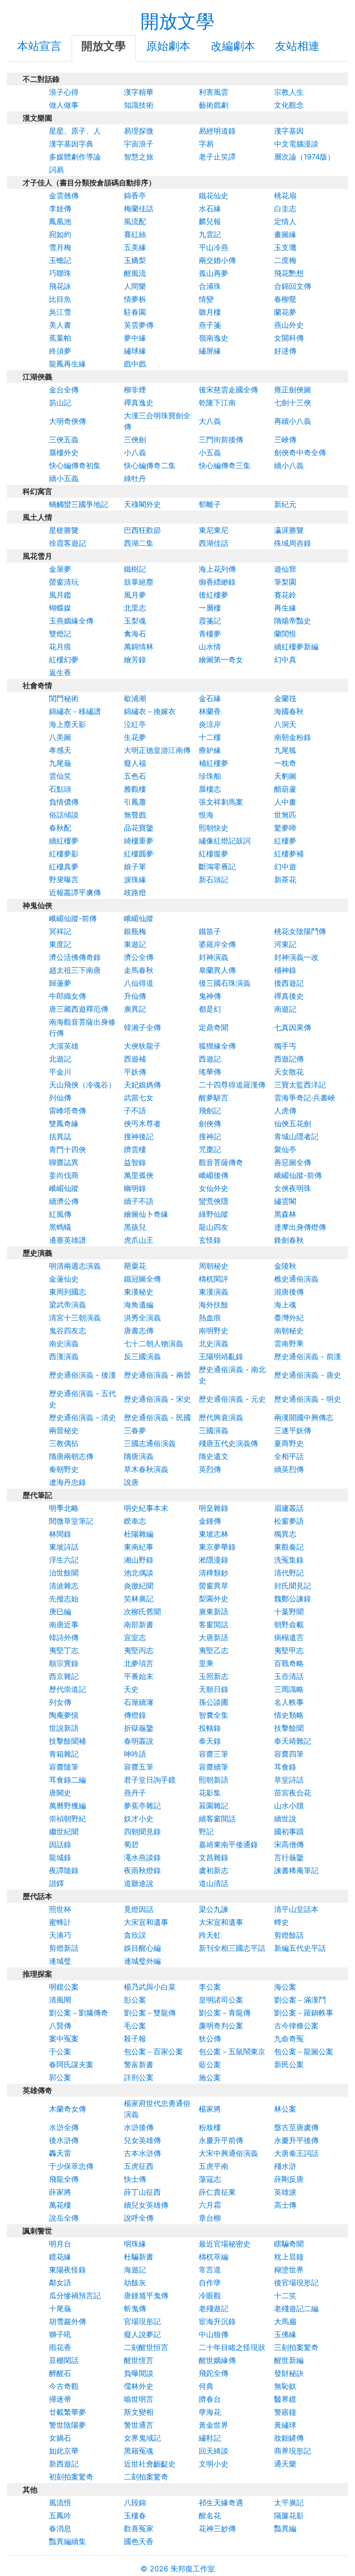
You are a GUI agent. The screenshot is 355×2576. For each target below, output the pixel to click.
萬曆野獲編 (67, 1806)
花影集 (210, 1793)
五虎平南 (214, 2166)
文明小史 (214, 2464)
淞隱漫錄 (214, 1560)
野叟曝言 (64, 879)
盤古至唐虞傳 (296, 2127)
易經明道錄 (217, 131)
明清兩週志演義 (75, 1266)
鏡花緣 (60, 2257)
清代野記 (289, 1573)
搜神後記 (139, 1136)
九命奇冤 (289, 2039)
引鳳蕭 (135, 802)
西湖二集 (139, 543)
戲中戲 (135, 364)
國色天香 (139, 2541)
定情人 (285, 221)
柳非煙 (135, 390)
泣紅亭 (135, 724)
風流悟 (60, 2503)
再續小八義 (293, 421)
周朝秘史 (214, 1266)
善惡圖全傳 (293, 1162)
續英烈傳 (289, 1469)
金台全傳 (64, 390)
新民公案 (289, 2064)
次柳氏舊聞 (142, 1612)
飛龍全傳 (64, 2179)
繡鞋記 (210, 2438)
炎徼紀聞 (139, 1586)
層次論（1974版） (304, 157)
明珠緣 (135, 2244)
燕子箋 (210, 325)
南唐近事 (64, 1624)
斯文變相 (139, 2412)
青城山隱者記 (296, 1136)
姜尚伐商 (64, 1175)
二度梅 (285, 260)
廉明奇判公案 (221, 2026)
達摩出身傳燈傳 (300, 1227)
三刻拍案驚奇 (296, 2347)
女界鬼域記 (142, 2438)
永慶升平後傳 (296, 2140)
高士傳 (285, 2205)
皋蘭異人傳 (217, 970)
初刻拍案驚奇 (71, 2477)
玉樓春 (135, 2515)
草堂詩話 (289, 1780)
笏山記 (60, 403)
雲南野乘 (289, 1343)
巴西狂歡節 (142, 530)
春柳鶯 (285, 299)
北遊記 (60, 1059)
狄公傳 (210, 2039)
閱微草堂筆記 (71, 1521)
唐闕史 (60, 1793)
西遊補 (135, 1059)
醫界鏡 (285, 2399)
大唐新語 (214, 1637)
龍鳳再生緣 (67, 364)
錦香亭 (135, 195)
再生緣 (285, 608)
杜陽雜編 (139, 1534)
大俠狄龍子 (142, 1046)
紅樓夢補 (289, 854)
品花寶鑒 (139, 828)
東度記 (60, 944)
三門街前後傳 (221, 440)
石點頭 (60, 789)
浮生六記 (64, 1560)
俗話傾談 (64, 815)
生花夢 (135, 737)
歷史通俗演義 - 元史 (232, 1399)
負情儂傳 (64, 802)
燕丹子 (135, 1793)
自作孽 (210, 2283)
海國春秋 (289, 711)
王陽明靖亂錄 (221, 1356)
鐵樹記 (135, 569)
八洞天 (285, 724)
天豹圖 (285, 776)
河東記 (285, 944)
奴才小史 (139, 1819)
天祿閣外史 (142, 504)
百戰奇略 (289, 1663)
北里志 (135, 608)
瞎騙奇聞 (289, 2244)
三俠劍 (135, 440)
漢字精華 (139, 92)
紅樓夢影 (64, 854)
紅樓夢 (285, 841)
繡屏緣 (210, 351)
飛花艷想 (289, 273)
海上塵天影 (67, 724)
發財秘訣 (289, 2373)
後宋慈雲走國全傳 (228, 390)
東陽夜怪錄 (67, 2270)
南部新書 (139, 1624)
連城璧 (60, 1961)
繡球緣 (135, 351)
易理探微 (139, 131)
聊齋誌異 (64, 1162)
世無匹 (285, 815)
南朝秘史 (289, 1331)
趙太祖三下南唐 (75, 970)
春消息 (60, 2528)
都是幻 (210, 1009)
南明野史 (214, 1331)
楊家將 (210, 2109)
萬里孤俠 (139, 1175)
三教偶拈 (64, 1443)
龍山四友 (214, 1227)
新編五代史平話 (300, 1948)
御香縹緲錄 (217, 582)
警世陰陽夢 (67, 2425)
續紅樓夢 (64, 841)
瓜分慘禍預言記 (75, 2295)
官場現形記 (142, 2321)
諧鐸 (56, 1883)
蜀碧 (131, 1844)
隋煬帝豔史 (293, 621)
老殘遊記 (214, 2308)
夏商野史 (289, 1443)
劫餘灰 (135, 2283)
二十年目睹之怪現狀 (232, 2347)
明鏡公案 (64, 1987)
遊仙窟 (285, 569)
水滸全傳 (64, 2127)
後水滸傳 (64, 2140)
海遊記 (135, 2270)
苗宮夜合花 (293, 1793)
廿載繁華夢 (67, 2412)
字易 (206, 144)
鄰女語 (60, 2283)
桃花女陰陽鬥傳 (300, 931)
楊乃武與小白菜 (150, 1987)
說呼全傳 (139, 2218)
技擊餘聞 (289, 1728)
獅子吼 (60, 2334)
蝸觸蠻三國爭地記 (79, 504)
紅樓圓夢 (139, 854)
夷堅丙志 (139, 1650)
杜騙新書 (139, 2257)
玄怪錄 (210, 1240)
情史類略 (289, 1715)
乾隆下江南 (217, 403)
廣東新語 (214, 1612)
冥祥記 (60, 931)
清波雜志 (64, 1586)
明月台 (60, 2244)
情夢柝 (135, 299)
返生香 (60, 672)
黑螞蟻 (60, 1227)
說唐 (131, 1482)
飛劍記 (210, 1111)
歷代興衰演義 (221, 1417)
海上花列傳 (217, 569)
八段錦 (135, 2503)
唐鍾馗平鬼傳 (146, 2295)
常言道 (210, 2270)
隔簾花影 (289, 2515)
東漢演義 (214, 1292)
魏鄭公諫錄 (293, 1599)
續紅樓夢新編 (296, 647)
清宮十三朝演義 (75, 1318)
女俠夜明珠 (293, 1188)
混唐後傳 (289, 1292)
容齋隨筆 (64, 1767)
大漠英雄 (64, 1046)
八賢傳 (60, 2026)
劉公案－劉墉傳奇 (79, 2013)
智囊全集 (214, 1715)
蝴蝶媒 (60, 608)
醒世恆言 (139, 2360)
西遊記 (210, 1059)
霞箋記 (210, 621)
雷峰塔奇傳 (67, 1111)
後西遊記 (289, 983)
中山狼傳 (214, 2334)
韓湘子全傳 (142, 1027)
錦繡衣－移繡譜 (75, 711)
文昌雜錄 (214, 1857)
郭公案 (60, 2077)
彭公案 (135, 2000)
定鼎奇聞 (214, 1027)
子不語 (135, 1111)
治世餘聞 (64, 1573)
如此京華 (64, 2451)
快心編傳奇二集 (150, 465)
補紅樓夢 (214, 763)
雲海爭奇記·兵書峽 (305, 1098)
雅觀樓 (135, 789)
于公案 (60, 2051)
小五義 (210, 452)
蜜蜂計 (60, 1922)
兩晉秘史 (64, 1430)
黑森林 (285, 1214)
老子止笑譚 (217, 157)
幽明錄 (135, 1188)
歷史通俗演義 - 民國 (157, 1417)
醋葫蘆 (285, 789)
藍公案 (210, 2064)
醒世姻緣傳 (217, 2360)
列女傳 (60, 1702)
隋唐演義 (139, 1456)
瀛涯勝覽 (289, 530)
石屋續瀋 (139, 1702)
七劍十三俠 (293, 403)
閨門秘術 (64, 698)
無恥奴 (285, 2386)
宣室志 (135, 1637)
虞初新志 (214, 1870)
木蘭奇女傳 (67, 2109)
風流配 (135, 221)
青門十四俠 (67, 1149)
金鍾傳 (210, 1521)
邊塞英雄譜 (67, 1240)
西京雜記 (64, 1676)
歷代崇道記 (67, 1689)
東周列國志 (67, 1292)
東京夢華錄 (217, 1547)
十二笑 (285, 2295)
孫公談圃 (214, 1702)
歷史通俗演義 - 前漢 (308, 1356)
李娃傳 (60, 208)
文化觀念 (289, 105)
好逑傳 (285, 351)
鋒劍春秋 (289, 1240)
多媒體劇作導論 (75, 157)
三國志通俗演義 (150, 1443)
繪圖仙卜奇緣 (146, 1214)
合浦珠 (210, 286)
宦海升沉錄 (217, 2321)
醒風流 (135, 273)
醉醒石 (60, 2373)
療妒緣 (210, 750)
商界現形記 (293, 2451)
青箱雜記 (64, 1754)
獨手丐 (285, 1046)
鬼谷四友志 (67, 1331)
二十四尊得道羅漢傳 (232, 1085)
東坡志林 (214, 1534)
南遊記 (285, 1009)
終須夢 (60, 351)
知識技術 (139, 105)
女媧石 (60, 2438)
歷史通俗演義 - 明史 (308, 1399)
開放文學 (177, 21)
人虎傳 (285, 1111)
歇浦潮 (135, 698)
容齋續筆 (214, 1767)
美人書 (60, 325)
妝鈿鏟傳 (289, 2438)
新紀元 (285, 504)
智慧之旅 (139, 157)
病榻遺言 (289, 1637)
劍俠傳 (210, 1123)
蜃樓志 (210, 789)
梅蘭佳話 (139, 208)
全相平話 (289, 1456)
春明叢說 (139, 1741)
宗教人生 (289, 92)
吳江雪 (60, 312)
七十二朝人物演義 (153, 1343)
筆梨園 (285, 582)
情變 (206, 299)
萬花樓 (60, 2205)
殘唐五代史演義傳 (228, 1443)
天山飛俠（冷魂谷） (82, 1085)
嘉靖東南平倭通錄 (228, 1844)
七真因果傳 (293, 1027)
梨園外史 (214, 1599)
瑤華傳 (210, 1072)
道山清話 (214, 1883)
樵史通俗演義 (296, 1279)
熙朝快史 (214, 828)
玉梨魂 (135, 621)
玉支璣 (285, 247)
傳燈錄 (135, 1715)
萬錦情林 (139, 647)
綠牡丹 (135, 478)
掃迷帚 (60, 2399)
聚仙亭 (285, 1149)
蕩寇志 (210, 2179)
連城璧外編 (142, 1961)
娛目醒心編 (142, 1948)
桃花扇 (285, 195)
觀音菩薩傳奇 (221, 1162)
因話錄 (60, 1844)
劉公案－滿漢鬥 (300, 2000)
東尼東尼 (214, 530)
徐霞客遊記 (67, 543)
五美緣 (135, 247)
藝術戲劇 (214, 105)
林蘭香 (210, 711)
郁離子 (210, 504)
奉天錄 (210, 1741)
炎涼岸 (210, 724)
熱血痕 (210, 1318)
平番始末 (139, 1676)
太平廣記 (289, 2503)
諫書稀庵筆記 (296, 1870)
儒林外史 (139, 2386)
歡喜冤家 (139, 2528)
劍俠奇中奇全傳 (300, 452)
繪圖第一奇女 (221, 659)
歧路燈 (135, 892)
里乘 (206, 1663)
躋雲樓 (135, 1149)
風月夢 (135, 595)
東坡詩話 (64, 1547)
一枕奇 (285, 763)
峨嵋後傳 (214, 1175)
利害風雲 (214, 92)
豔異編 (285, 2528)
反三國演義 (142, 1356)
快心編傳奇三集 (225, 465)
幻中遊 (285, 867)
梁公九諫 (214, 1909)
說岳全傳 (64, 2218)
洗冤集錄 (289, 1560)
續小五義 (64, 478)
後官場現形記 (296, 2283)
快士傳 (135, 2179)
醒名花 (210, 2515)
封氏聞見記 (293, 1586)
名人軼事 (289, 1702)
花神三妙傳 (217, 2528)
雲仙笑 (60, 776)
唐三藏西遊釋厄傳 (79, 1009)
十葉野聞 (289, 1612)
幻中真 (285, 659)
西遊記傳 (289, 1059)
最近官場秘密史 (225, 2244)
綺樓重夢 (139, 841)
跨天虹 (210, 1935)
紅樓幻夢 (64, 659)
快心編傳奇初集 (75, 465)
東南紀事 (139, 1547)
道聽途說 (139, 1883)
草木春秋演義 (146, 1469)
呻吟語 (135, 1754)
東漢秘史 (139, 1292)
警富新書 (139, 2064)
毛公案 (135, 2026)
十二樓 (210, 737)
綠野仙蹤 (214, 1214)
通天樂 (285, 2464)
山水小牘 (289, 1806)
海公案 (285, 1987)
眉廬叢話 (289, 1508)
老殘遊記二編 (296, 2308)
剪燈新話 (64, 1948)
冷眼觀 (210, 2295)
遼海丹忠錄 (67, 1482)
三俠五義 (64, 440)
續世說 (285, 1819)
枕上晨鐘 (289, 2257)
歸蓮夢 (60, 983)
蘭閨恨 (285, 634)
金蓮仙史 (64, 1279)
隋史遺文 (214, 1456)
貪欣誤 (135, 1935)
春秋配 (60, 828)
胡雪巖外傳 (67, 2321)
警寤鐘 (285, 2412)
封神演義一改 (296, 957)
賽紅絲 (135, 234)
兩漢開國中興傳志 (304, 1417)
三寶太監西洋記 (300, 1085)
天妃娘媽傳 (142, 1085)
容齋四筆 (289, 1754)
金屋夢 (60, 569)
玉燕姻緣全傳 (71, 621)
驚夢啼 (285, 828)
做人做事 (64, 105)
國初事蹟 (289, 1831)
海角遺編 (139, 1305)
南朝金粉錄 (293, 737)
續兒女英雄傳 (146, 2205)
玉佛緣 (285, 2334)
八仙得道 (139, 983)
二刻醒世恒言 (146, 2347)
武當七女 (139, 1098)
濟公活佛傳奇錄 (75, 957)
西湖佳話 (214, 543)
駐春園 (135, 312)
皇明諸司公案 (221, 2000)
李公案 (210, 1987)
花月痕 (60, 647)
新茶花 (285, 879)
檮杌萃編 (214, 2257)
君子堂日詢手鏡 (150, 1780)
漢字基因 (289, 131)
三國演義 (214, 1430)
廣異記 (135, 1009)
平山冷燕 (214, 247)
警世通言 (139, 2425)
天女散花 (289, 1072)
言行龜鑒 (289, 1857)
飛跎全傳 (214, 2373)
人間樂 (135, 286)
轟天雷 (60, 2153)
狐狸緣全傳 (217, 1046)
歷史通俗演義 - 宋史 (157, 1399)
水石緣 (210, 208)
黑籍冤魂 (139, 2451)
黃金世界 (214, 2425)
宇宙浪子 (139, 144)
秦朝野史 (64, 1469)
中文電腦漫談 (296, 144)
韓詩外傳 (64, 1637)
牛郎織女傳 (67, 996)
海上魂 (285, 1305)
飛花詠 (60, 286)
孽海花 (210, 2412)
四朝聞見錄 (142, 1831)
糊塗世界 (289, 2270)
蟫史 (282, 1922)
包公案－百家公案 (153, 2051)
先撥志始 (64, 1599)
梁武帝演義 (67, 1305)
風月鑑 (60, 595)
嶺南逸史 (214, 338)
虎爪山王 (139, 1240)
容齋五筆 (139, 1767)
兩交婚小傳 (217, 260)
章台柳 (210, 2218)
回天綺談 (214, 2451)
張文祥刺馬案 (221, 802)
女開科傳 (289, 338)
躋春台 (210, 2399)
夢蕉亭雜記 (142, 1806)
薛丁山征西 (142, 2192)
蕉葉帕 (60, 338)
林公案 (285, 2109)
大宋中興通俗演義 (228, 2153)
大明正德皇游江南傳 (157, 750)
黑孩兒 (135, 1227)
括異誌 (60, 1136)
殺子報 (135, 2039)
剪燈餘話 (289, 1935)
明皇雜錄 (214, 1508)
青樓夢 (210, 634)
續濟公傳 (64, 1201)
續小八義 (289, 465)
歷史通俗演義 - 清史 (83, 1417)
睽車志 (135, 1521)
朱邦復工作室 (193, 2569)
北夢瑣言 (139, 1663)
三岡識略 (289, 1689)
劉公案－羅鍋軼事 (304, 2013)
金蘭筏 (285, 698)
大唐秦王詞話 (296, 2153)
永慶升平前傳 (221, 2140)
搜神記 (210, 1136)
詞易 (56, 170)
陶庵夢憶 (64, 1715)
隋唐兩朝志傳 (71, 1456)
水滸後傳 (139, 2127)
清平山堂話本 (296, 1909)
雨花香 (60, 2347)
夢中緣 (135, 338)
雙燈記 (60, 634)
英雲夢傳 (139, 325)
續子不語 (139, 1201)
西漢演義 (64, 1356)
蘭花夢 (285, 312)
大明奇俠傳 (67, 421)
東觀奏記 (289, 1547)
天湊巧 (60, 1935)
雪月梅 (60, 247)
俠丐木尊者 (142, 1123)
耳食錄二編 (67, 1780)
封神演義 (214, 957)
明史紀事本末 (146, 1508)
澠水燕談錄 (142, 1857)
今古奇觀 (64, 2386)
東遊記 (135, 944)
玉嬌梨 (135, 260)
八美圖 (60, 737)
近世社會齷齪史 (150, 2464)
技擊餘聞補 (67, 1741)
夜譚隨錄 (64, 1870)
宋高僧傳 (289, 1844)
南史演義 (64, 1343)
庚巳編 (60, 1612)
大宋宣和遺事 (146, 1922)
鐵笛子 (210, 931)
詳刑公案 (139, 2077)
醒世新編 (289, 2360)
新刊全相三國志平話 (232, 1948)
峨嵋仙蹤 (139, 918)
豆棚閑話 (64, 2360)
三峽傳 (285, 440)
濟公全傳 (139, 957)
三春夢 (135, 1430)
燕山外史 (289, 325)
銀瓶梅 (135, 931)
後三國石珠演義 (225, 983)
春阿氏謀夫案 (71, 2064)
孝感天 (60, 750)
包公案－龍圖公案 (304, 2051)
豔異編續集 (67, 2541)
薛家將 (60, 2192)
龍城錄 (60, 1857)
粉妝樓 (210, 2127)
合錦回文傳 (293, 286)
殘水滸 (285, 2166)
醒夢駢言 (214, 1098)
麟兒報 (210, 221)
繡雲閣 (285, 1201)
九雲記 (210, 234)
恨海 (206, 815)
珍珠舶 (210, 776)
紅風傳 (60, 1214)
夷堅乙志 (214, 1650)
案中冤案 (64, 2039)
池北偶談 (139, 1573)
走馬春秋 (139, 970)
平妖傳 (135, 1072)
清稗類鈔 (214, 1573)
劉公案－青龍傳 (225, 2013)
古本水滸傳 (142, 2153)
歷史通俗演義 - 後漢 (83, 1375)
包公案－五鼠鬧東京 (232, 2051)
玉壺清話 (289, 1676)
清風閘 (60, 2000)
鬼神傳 (210, 996)
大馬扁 (285, 2321)
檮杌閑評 (214, 1279)
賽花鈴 (285, 595)
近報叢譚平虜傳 (75, 892)
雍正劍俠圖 (293, 390)
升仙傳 (135, 996)
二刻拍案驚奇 (146, 2477)
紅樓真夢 (64, 867)
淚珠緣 (135, 879)
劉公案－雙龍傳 (150, 2013)
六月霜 (210, 2205)
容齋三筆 (214, 1754)
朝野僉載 (289, 1624)
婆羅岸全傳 (217, 944)
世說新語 (64, 1728)
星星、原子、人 (75, 131)
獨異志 (285, 1534)
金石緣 (210, 698)
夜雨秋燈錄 (142, 1870)
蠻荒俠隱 (214, 1201)
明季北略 (64, 1508)
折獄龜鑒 (139, 1728)
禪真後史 (289, 996)
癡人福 (135, 763)
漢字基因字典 (71, 144)
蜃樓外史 (64, 452)
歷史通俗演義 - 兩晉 (157, 1375)
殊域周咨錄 (293, 543)
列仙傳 (60, 1098)
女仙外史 (214, 1188)
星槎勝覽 (64, 530)
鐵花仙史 (214, 195)
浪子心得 (64, 92)
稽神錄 (285, 970)
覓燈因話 (139, 1909)
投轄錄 (210, 1728)
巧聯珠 (60, 273)
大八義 (210, 421)
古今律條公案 (296, 2026)
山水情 (210, 647)
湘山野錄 (139, 1560)
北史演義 (214, 1343)
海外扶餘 (214, 1305)
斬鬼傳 (135, 2308)
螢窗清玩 (64, 582)
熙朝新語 (214, 1780)
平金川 (60, 1072)
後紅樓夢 (214, 595)
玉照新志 (214, 1676)
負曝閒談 (139, 2373)
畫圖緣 (285, 234)
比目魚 (60, 299)
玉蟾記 (60, 260)
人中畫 (285, 802)
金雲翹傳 (64, 195)
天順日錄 (214, 1689)
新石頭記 (214, 879)
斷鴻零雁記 (217, 867)
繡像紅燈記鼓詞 (225, 841)
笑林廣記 (139, 1599)
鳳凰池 (60, 221)
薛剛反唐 (289, 2179)
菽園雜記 (214, 1806)
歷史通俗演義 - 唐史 (308, 1375)
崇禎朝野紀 (67, 1819)
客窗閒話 (214, 1624)
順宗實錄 (64, 1663)
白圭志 (285, 208)
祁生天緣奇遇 (221, 2503)
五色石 (135, 776)
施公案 (210, 2077)
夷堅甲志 (289, 1650)
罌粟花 (135, 1266)
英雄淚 (285, 2192)
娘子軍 (135, 867)
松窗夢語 (289, 1521)
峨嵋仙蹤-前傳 (73, 918)
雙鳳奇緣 (64, 1123)
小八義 (135, 452)
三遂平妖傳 (293, 1430)
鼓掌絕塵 (139, 582)
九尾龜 (60, 763)
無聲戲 (135, 815)
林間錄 (60, 1534)
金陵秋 (285, 1266)
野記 (206, 1831)
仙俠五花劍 (293, 1123)
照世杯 (60, 1909)
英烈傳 (210, 1469)
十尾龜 (60, 2308)
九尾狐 (285, 750)
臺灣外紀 (289, 1318)
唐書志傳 (139, 1331)
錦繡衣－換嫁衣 (150, 711)
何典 (206, 2386)
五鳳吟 (60, 2515)
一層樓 (210, 608)
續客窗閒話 (217, 1819)
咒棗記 (210, 1149)
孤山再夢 (214, 273)
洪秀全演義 (142, 1318)
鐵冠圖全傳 (142, 1279)
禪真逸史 (139, 403)
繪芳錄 (135, 659)
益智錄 (135, 1162)
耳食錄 (285, 1767)
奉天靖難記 (293, 1741)
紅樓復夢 (214, 854)
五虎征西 (139, 2166)
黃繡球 (285, 2425)
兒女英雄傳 (142, 2140)
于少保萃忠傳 (71, 2166)
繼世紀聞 (64, 1831)
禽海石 (135, 634)
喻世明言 (139, 2399)
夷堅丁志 (64, 1650)
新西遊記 (64, 2464)
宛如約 (60, 234)
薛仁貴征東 (217, 2192)
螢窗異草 (214, 1586)
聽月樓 (210, 312)
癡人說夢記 (142, 2334)
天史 (131, 1689)
